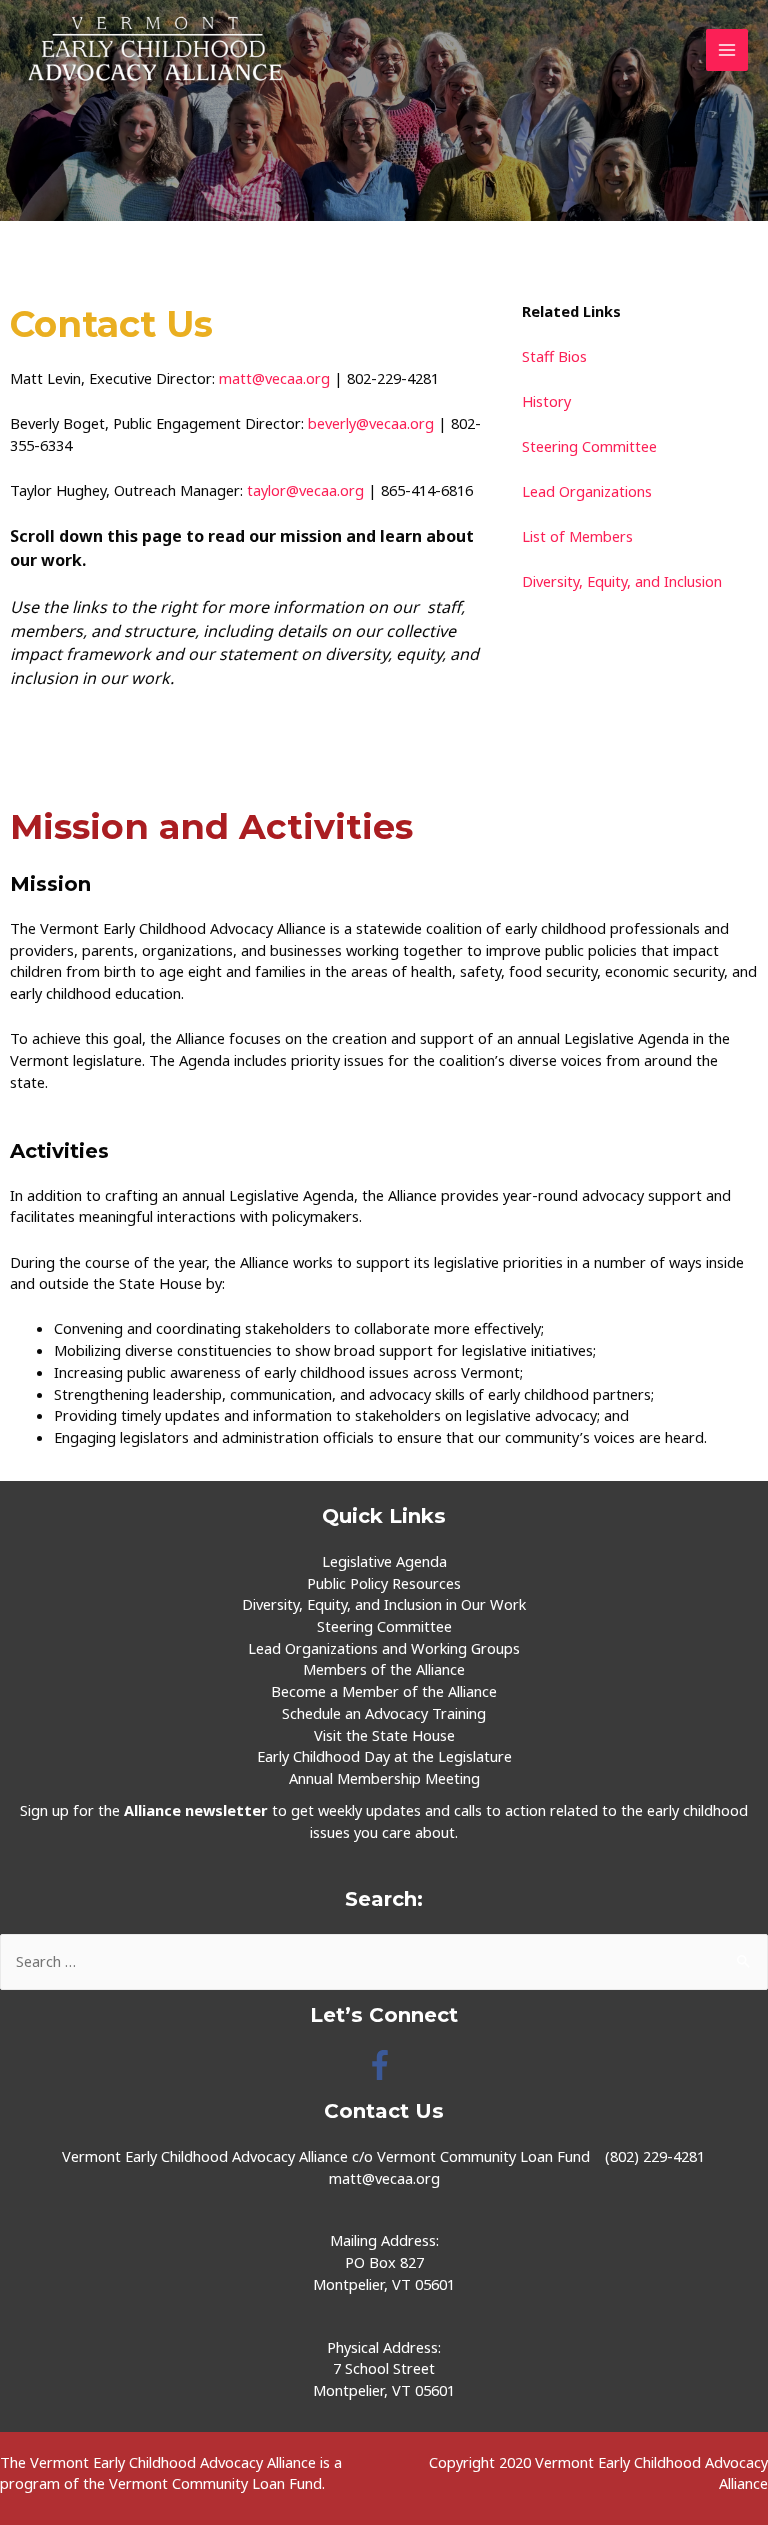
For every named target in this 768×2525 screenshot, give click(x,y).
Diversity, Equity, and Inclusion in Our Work (384, 1604)
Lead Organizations (587, 491)
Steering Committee (589, 446)
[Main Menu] (727, 50)
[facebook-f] (384, 2065)
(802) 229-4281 (655, 2156)
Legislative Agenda (384, 1561)
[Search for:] (384, 1961)
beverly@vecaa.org (371, 423)
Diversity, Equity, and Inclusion (622, 581)
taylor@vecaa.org (305, 490)
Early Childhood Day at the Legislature (384, 1756)
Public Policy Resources (384, 1583)
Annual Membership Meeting (384, 1778)
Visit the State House (384, 1735)
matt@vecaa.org (274, 378)
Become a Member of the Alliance (384, 1691)
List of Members (579, 536)
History (546, 401)
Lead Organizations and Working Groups (384, 1648)
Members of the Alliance (384, 1669)
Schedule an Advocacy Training (384, 1713)
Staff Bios (554, 356)
